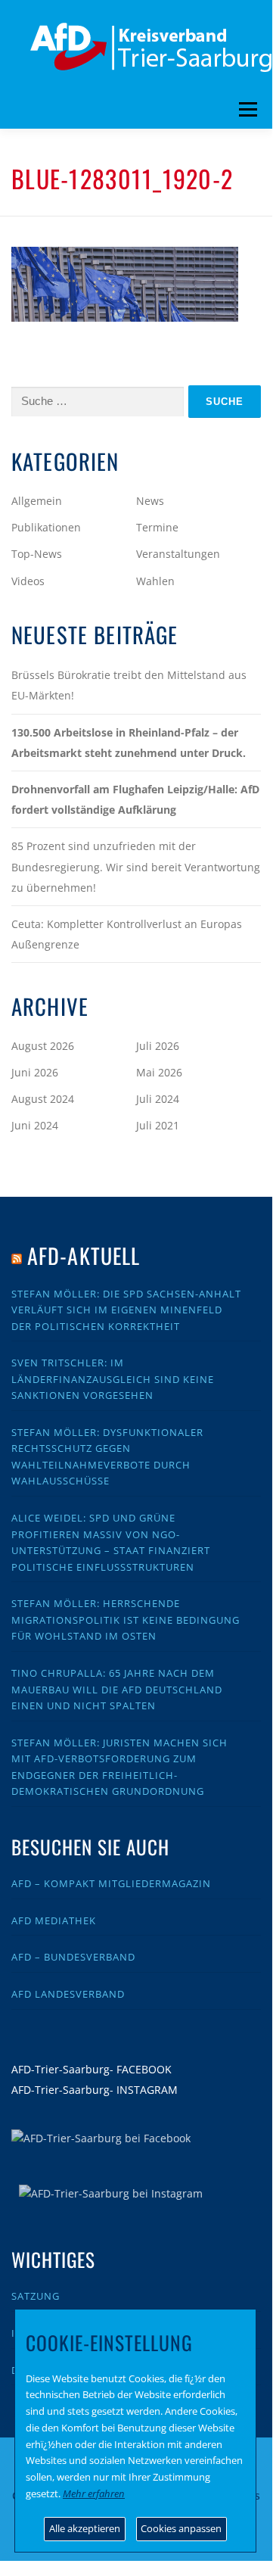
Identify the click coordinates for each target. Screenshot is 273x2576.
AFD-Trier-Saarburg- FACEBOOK (92, 2069)
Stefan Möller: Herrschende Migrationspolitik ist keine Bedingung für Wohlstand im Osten (126, 1620)
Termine (157, 527)
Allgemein (37, 501)
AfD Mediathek (54, 1920)
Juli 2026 (158, 1046)
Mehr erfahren (94, 2493)
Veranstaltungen (178, 554)
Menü (248, 110)
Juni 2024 (35, 1125)
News (150, 501)
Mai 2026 (159, 1072)
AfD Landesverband (68, 1994)
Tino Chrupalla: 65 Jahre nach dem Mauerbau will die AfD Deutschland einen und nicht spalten (117, 1689)
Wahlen (155, 581)
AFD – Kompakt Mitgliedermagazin (111, 1883)
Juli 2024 (158, 1099)
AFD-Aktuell (84, 1255)
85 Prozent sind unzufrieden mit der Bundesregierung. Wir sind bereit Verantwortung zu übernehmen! (136, 866)
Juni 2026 (35, 1072)
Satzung (36, 2296)
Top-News (37, 554)
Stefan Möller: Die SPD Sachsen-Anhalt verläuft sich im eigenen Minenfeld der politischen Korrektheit (126, 1310)
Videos (28, 581)
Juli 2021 (158, 1125)
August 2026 (43, 1046)
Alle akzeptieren (85, 2528)
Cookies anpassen (181, 2528)
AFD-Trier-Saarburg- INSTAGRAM (95, 2090)
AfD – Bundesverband (73, 1957)
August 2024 (43, 1099)
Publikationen (46, 527)
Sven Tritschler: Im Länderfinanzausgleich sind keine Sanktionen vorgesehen (113, 1379)
